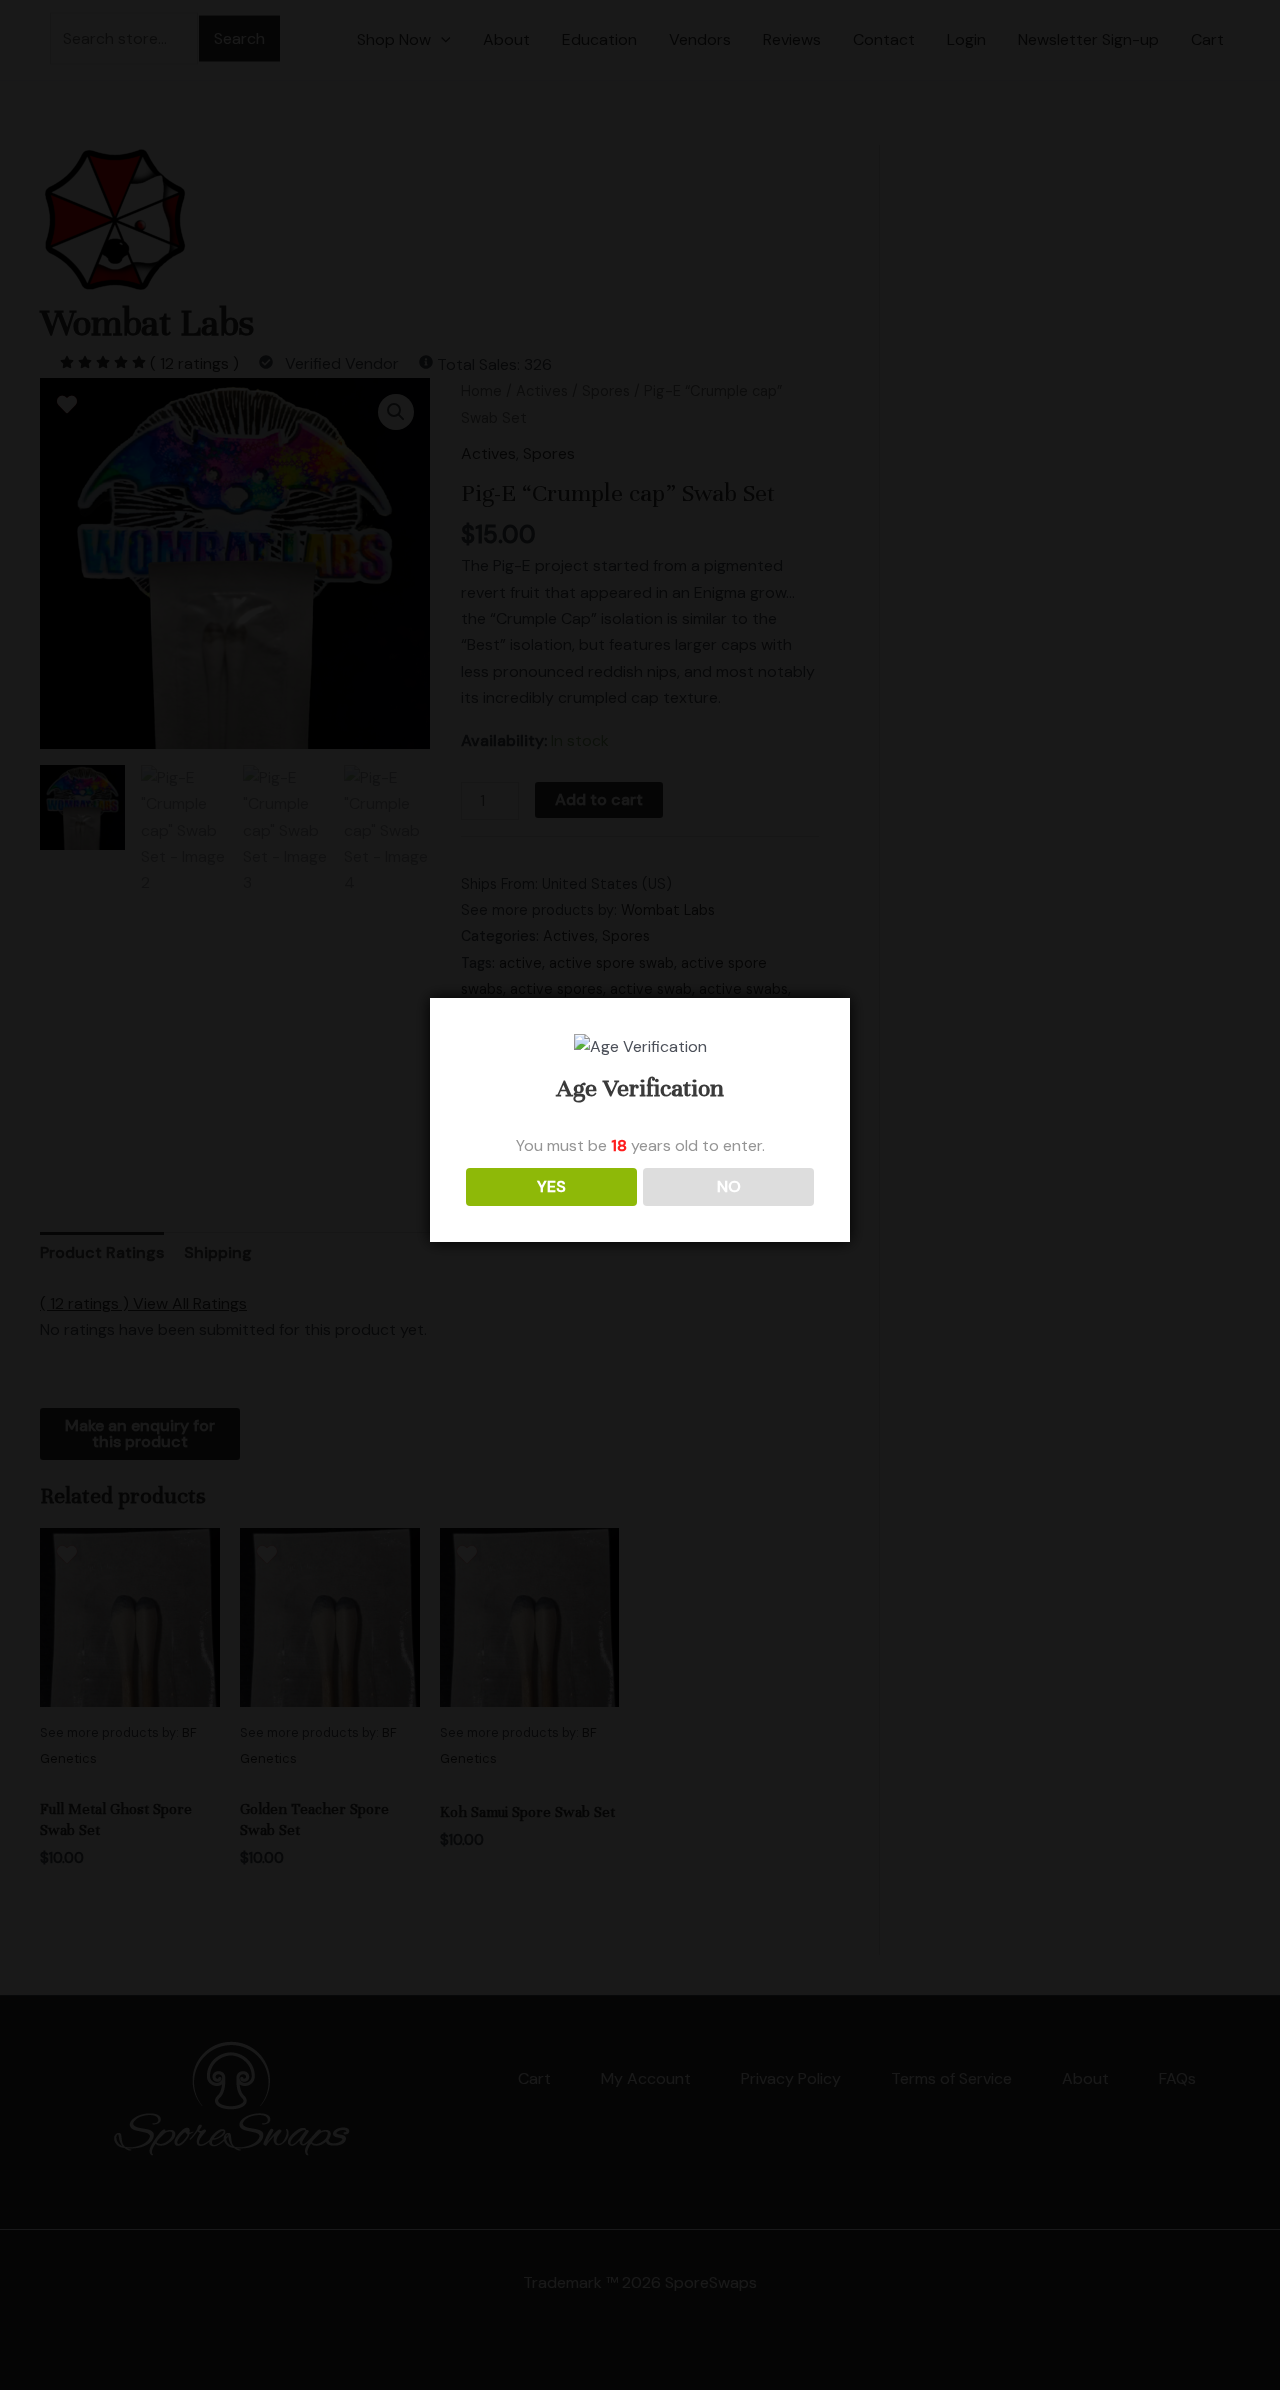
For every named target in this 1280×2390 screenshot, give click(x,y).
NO (729, 1186)
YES (551, 1186)
